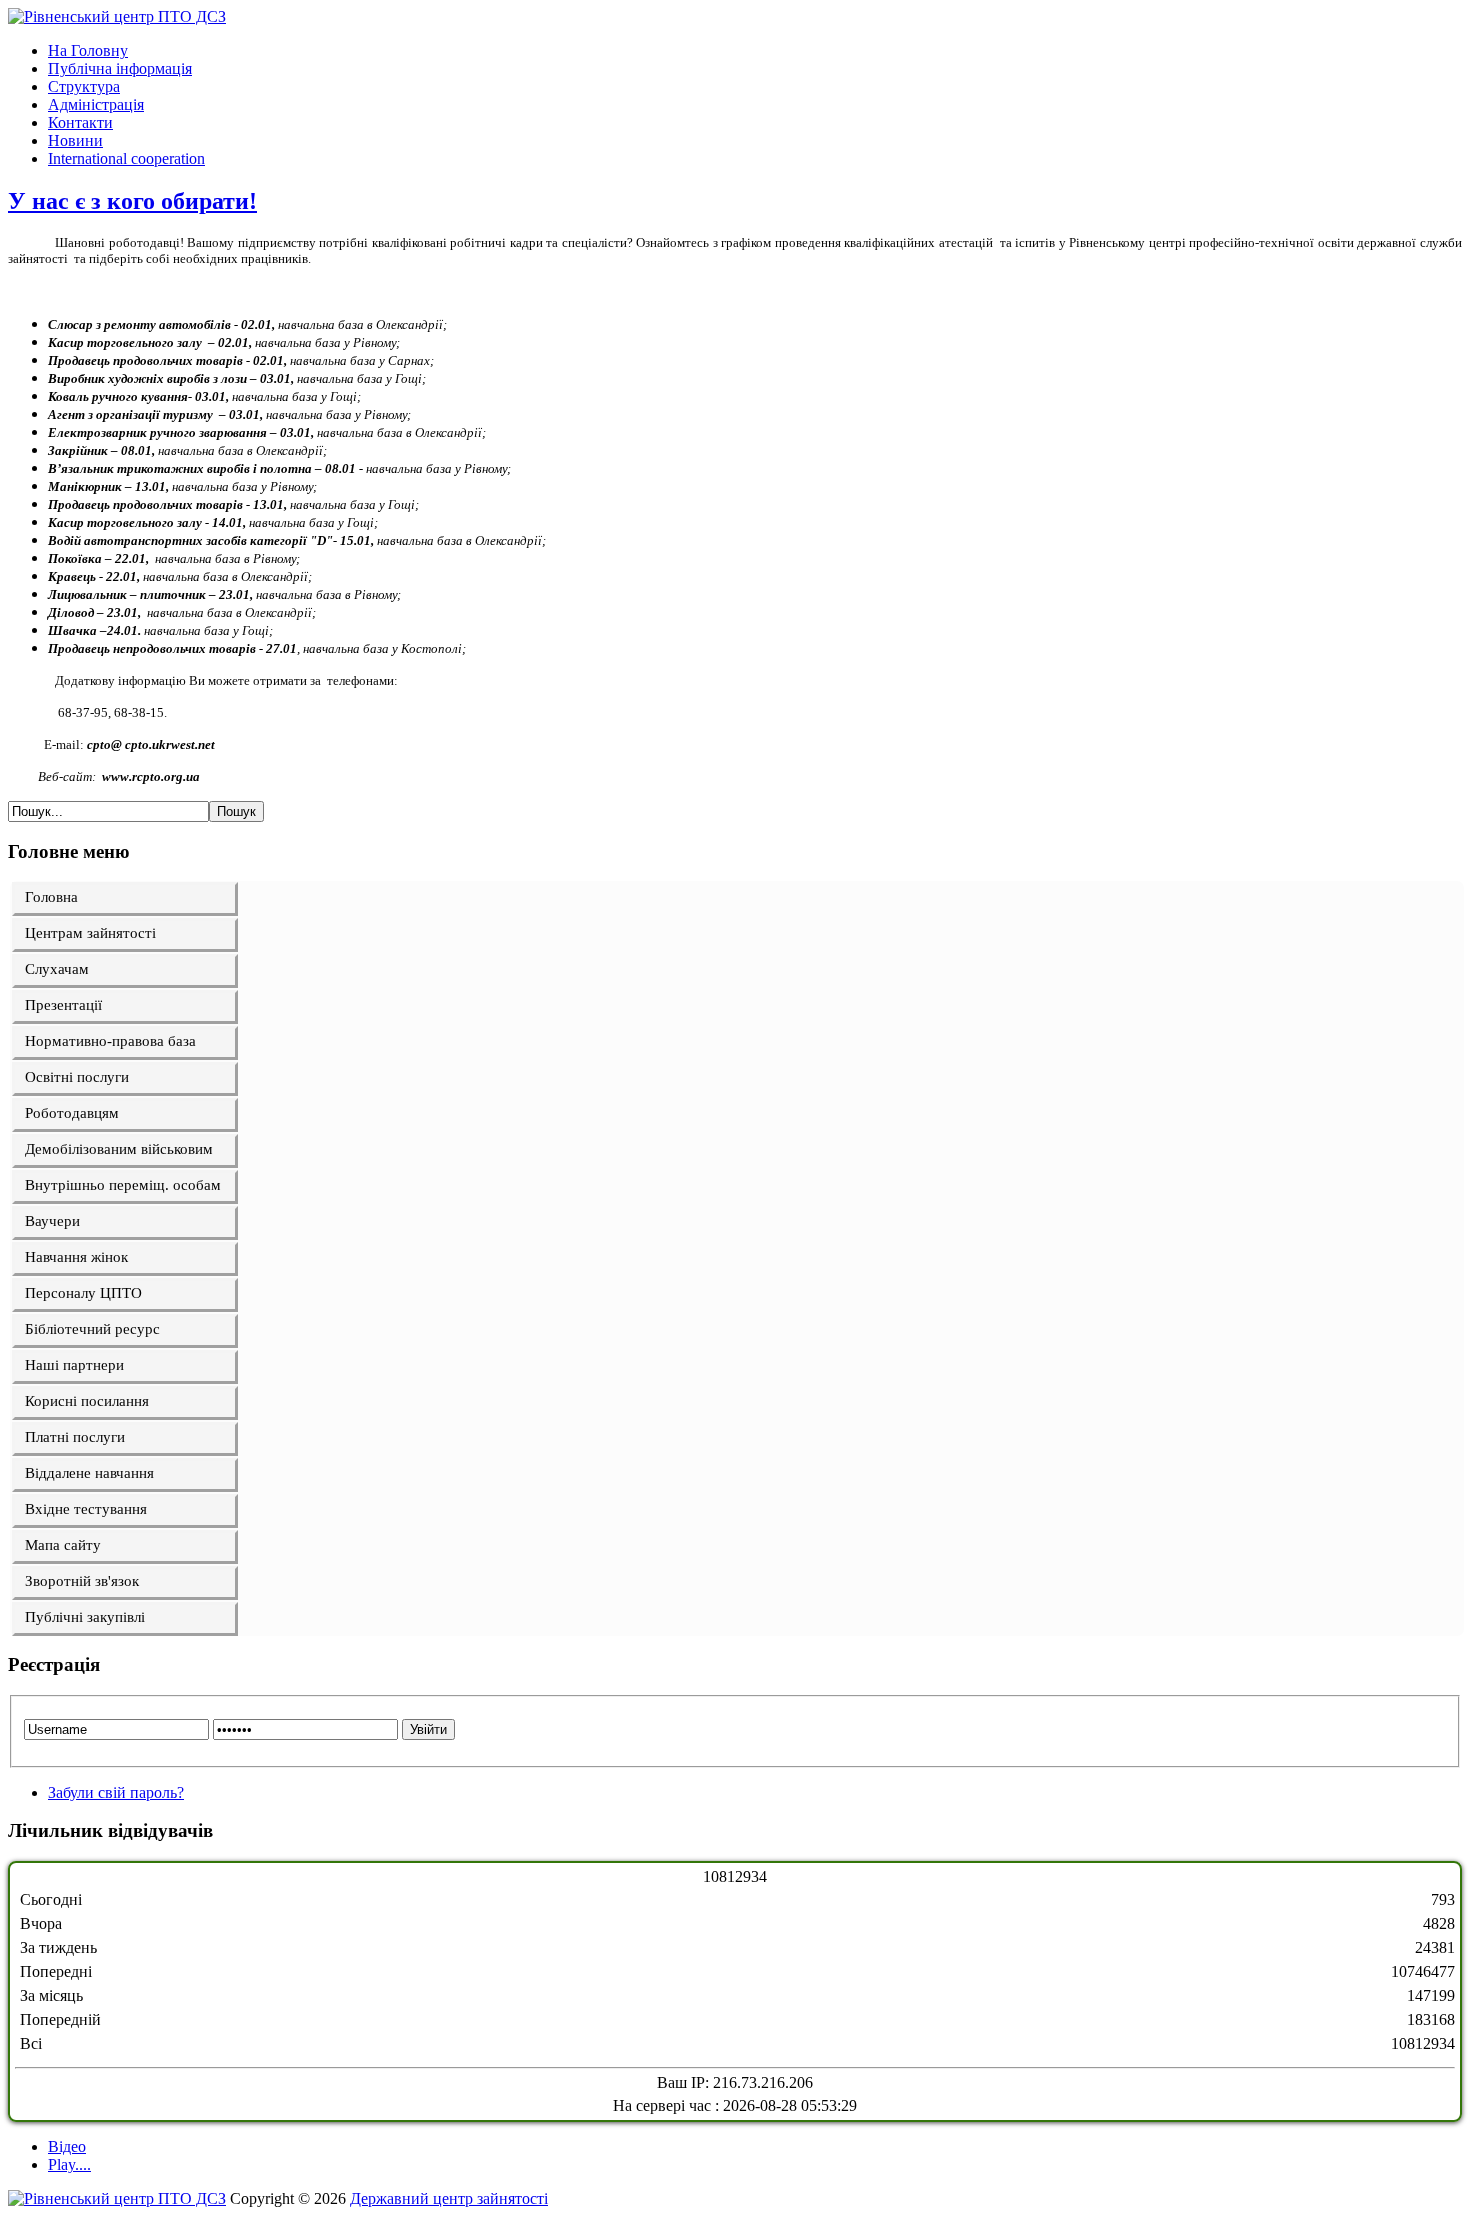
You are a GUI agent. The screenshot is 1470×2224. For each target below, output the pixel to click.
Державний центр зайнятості (449, 2198)
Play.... (69, 2164)
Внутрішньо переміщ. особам (123, 1185)
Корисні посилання (87, 1401)
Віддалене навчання (89, 1473)
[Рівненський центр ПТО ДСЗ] (117, 16)
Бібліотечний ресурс (92, 1329)
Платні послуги (75, 1437)
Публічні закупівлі (85, 1617)
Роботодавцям (72, 1113)
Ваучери (52, 1221)
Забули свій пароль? (116, 1792)
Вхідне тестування (86, 1509)
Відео (67, 2146)
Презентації (63, 1005)
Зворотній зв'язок (82, 1581)
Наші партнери (74, 1365)
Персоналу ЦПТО (83, 1293)
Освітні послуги (77, 1077)
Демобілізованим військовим (119, 1149)
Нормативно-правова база (110, 1041)
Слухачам (57, 969)
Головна (51, 897)
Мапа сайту (63, 1545)
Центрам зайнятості (90, 933)
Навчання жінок (76, 1257)
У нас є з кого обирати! (132, 201)
